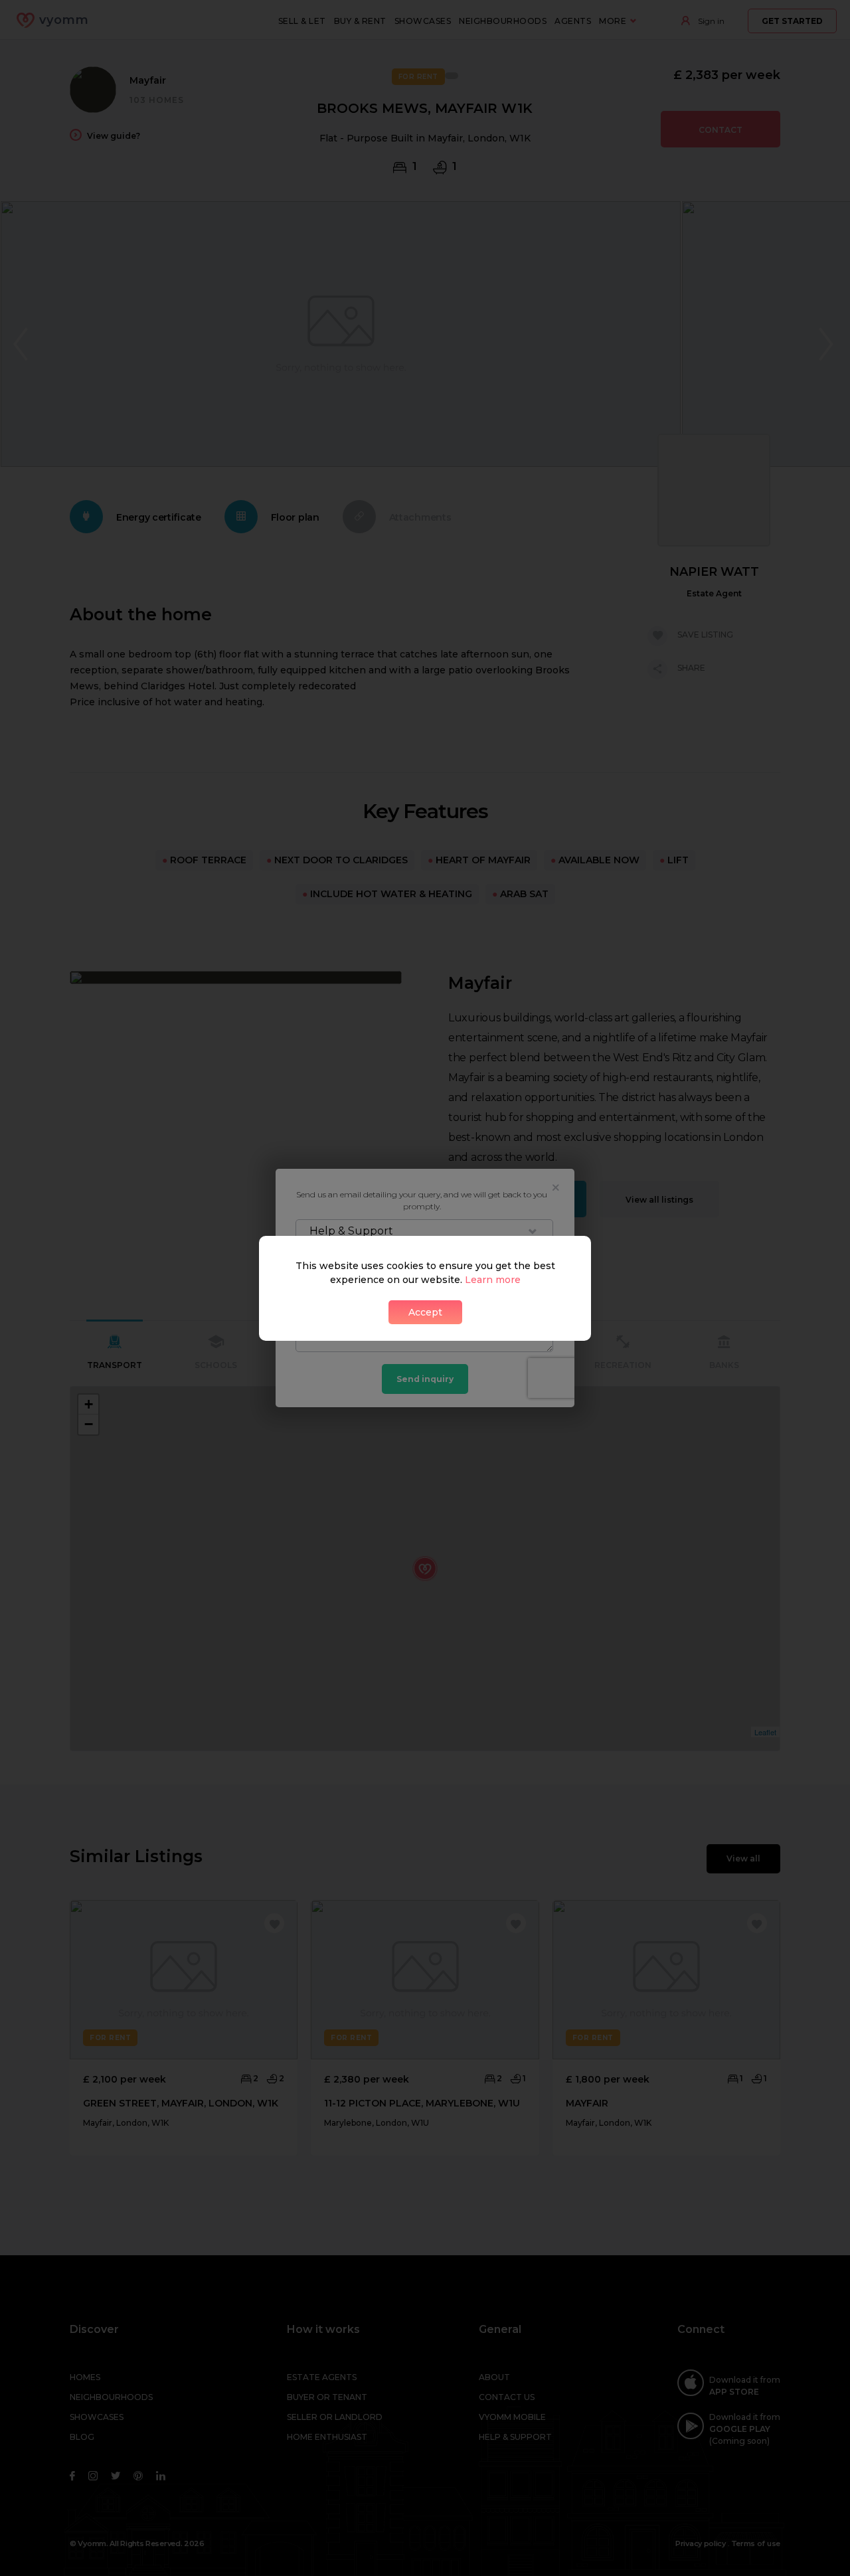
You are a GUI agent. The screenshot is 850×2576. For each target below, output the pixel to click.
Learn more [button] (493, 1280)
